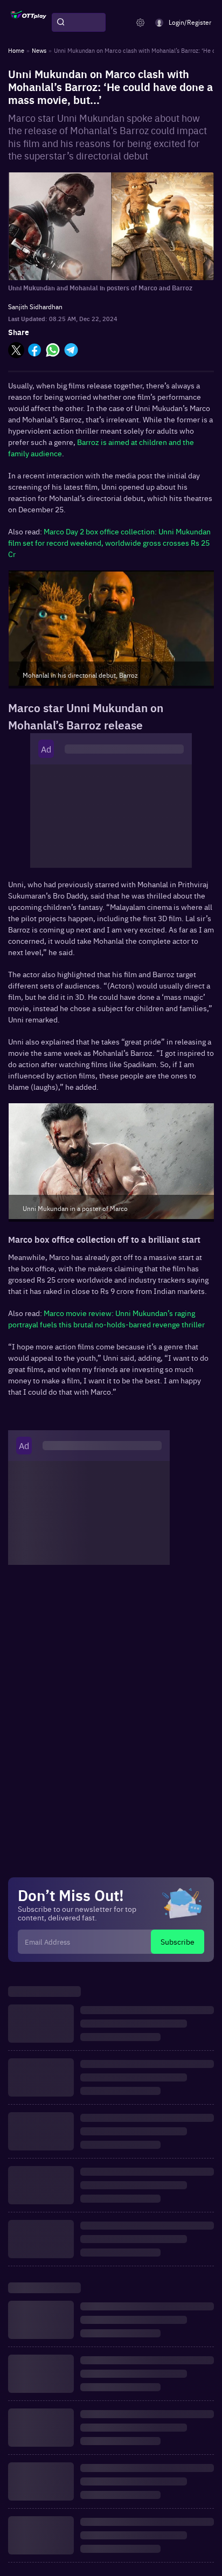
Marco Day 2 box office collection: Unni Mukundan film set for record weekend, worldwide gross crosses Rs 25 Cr (109, 542)
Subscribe (178, 1941)
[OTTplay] (29, 23)
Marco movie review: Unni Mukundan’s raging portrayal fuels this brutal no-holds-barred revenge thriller (106, 1318)
